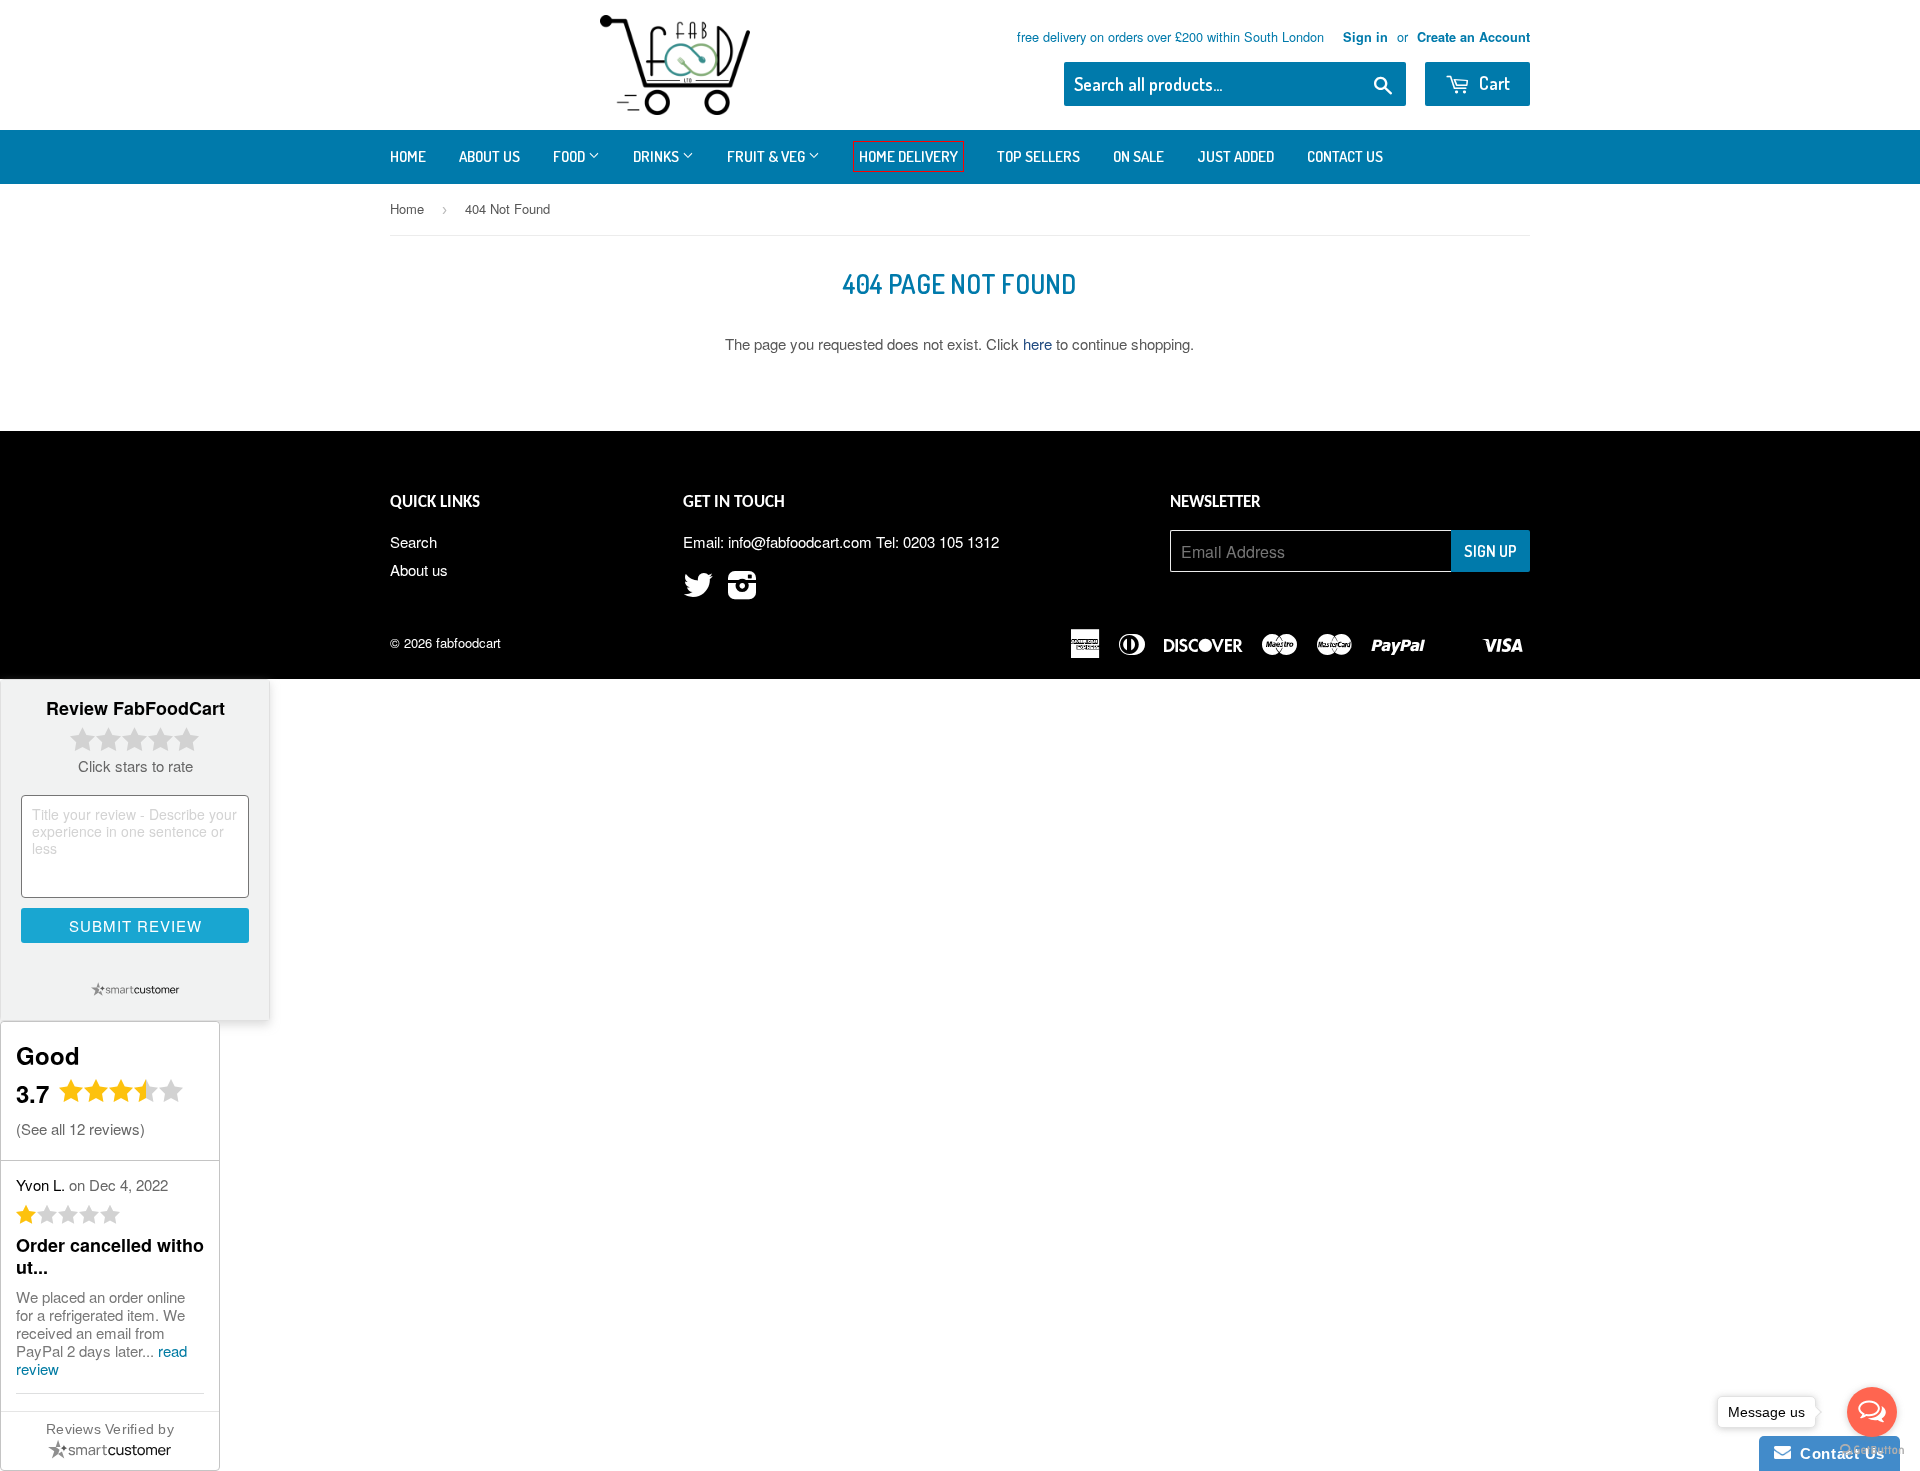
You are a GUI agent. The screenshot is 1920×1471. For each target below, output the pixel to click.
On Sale (1138, 156)
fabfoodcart (468, 642)
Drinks (657, 156)
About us (489, 156)
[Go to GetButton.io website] (1872, 1450)
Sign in (1365, 37)
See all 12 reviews (80, 1128)
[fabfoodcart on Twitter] (698, 590)
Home (408, 156)
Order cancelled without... (110, 1256)
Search (413, 541)
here (1037, 343)
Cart (1492, 83)
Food (570, 156)
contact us (1345, 156)
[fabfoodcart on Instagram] (742, 590)
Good (48, 1055)
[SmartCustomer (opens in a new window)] (135, 989)
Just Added (1235, 156)
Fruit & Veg (767, 156)
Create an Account (1473, 37)
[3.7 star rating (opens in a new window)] (121, 1096)
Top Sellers (1038, 156)
